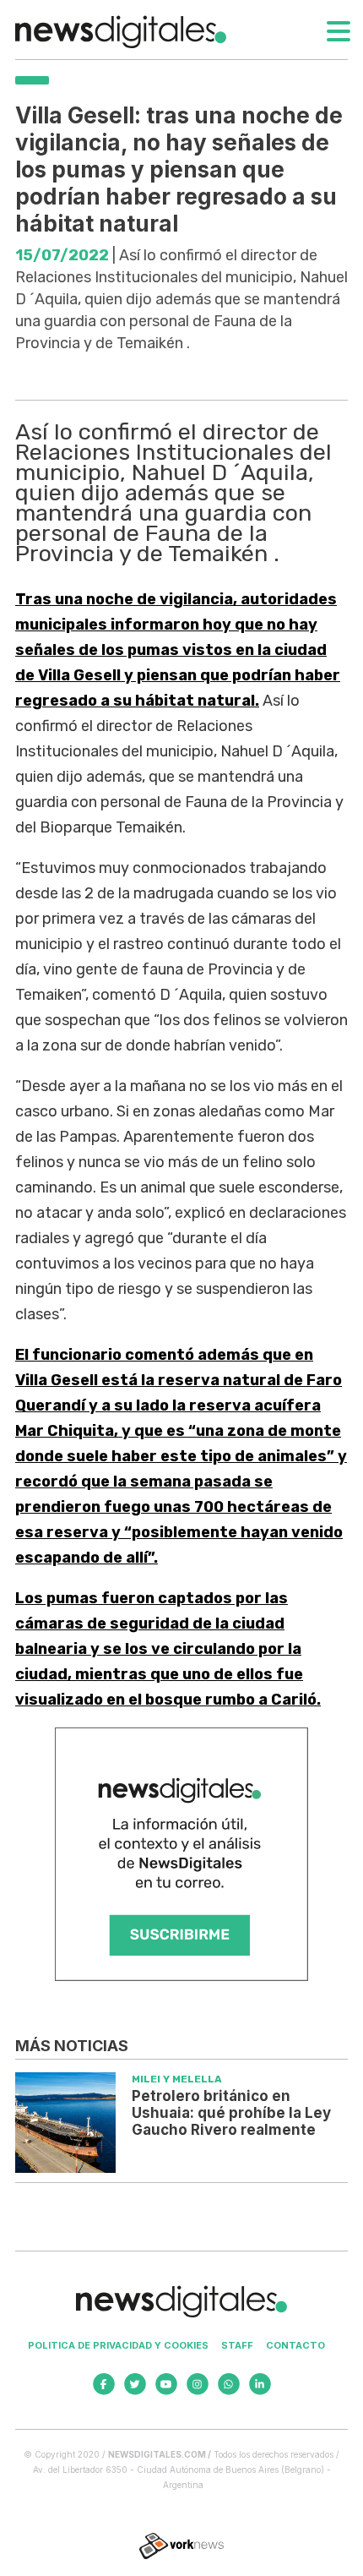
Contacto (295, 2345)
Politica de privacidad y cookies (118, 2345)
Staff (237, 2345)
